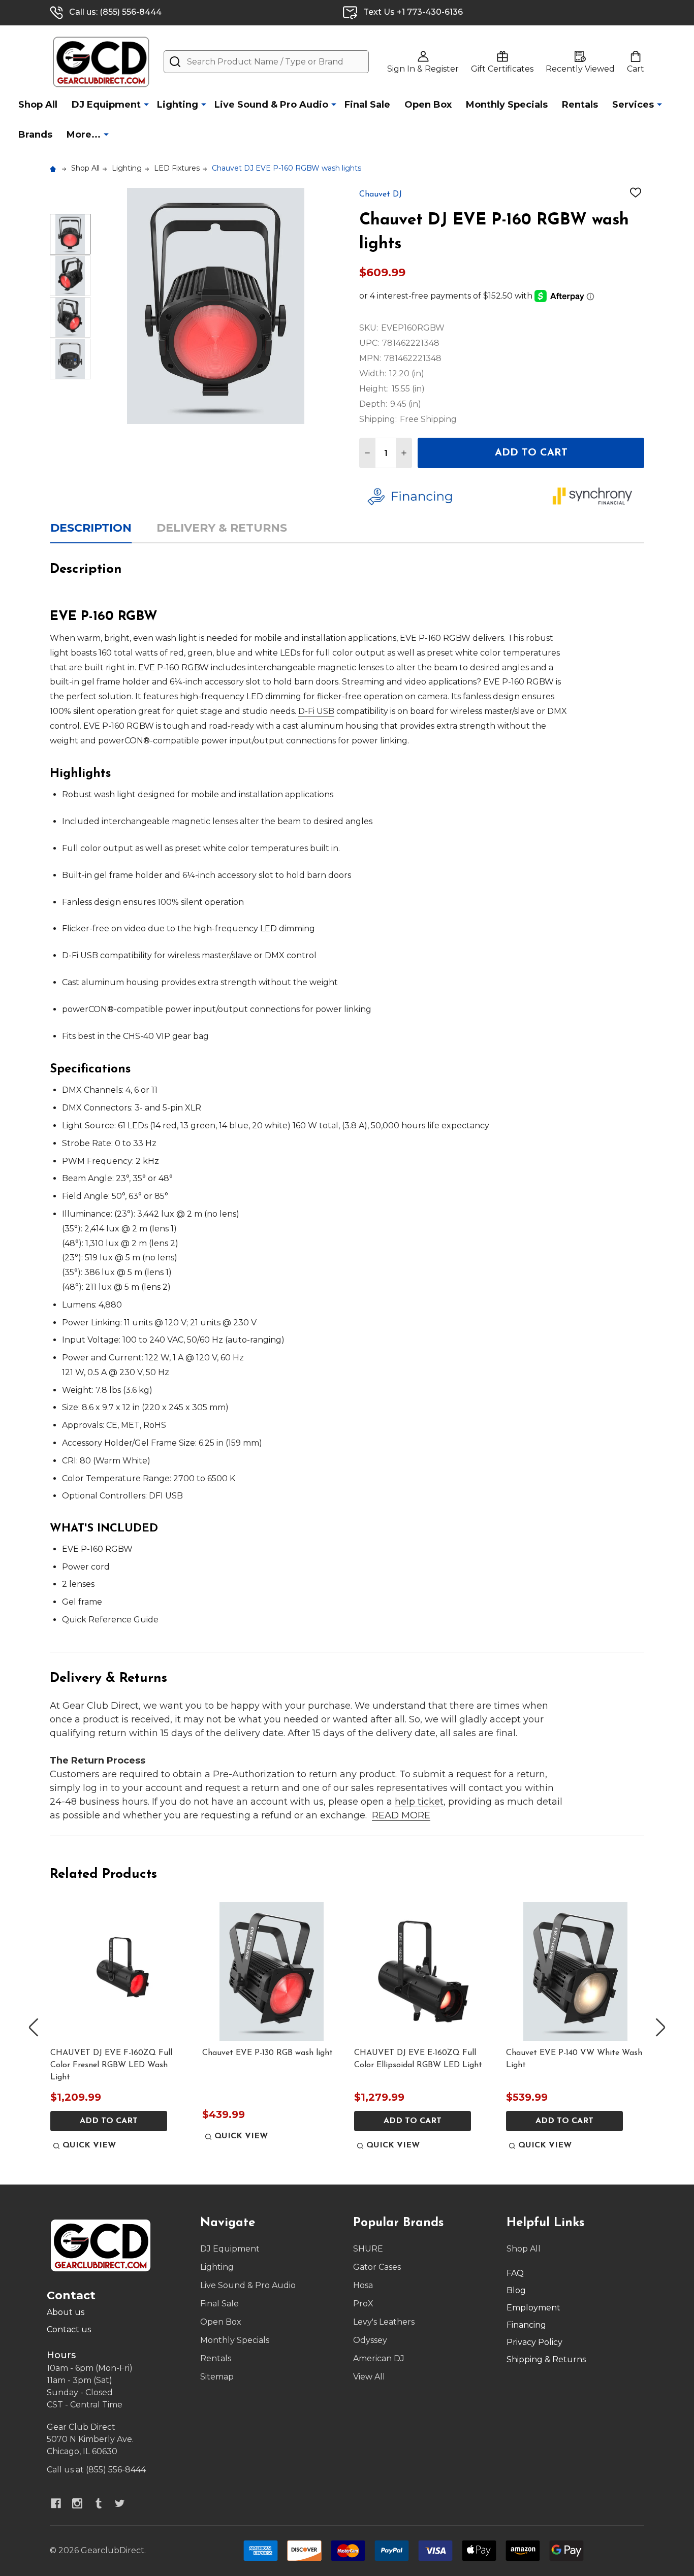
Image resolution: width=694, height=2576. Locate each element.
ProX (363, 2304)
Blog (516, 2290)
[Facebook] (56, 2503)
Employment (533, 2308)
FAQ (515, 2273)
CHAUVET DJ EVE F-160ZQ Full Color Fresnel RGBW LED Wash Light (111, 2065)
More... (84, 135)
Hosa (363, 2285)
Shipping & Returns (546, 2359)
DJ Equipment (106, 105)
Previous (34, 2028)
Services (633, 105)
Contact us (69, 2329)
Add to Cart (531, 453)
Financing (526, 2325)
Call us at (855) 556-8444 (96, 2470)
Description (91, 528)
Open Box (428, 105)
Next (660, 2028)
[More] (146, 104)
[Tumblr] (99, 2503)
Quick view (89, 2145)
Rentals (580, 105)
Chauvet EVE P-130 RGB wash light (267, 2053)
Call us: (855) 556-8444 (115, 12)
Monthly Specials (507, 105)
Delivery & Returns (222, 528)
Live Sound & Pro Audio (271, 105)
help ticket (419, 1802)
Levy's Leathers (384, 2322)
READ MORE (401, 1815)
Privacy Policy (534, 2342)
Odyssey (370, 2340)
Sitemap (217, 2377)
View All (369, 2377)
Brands (35, 135)
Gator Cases (377, 2267)
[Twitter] (120, 2503)
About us (66, 2312)
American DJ (379, 2358)
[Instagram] (77, 2503)
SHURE (368, 2249)
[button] (452, 497)
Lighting (178, 105)
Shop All (38, 105)
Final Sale (367, 105)
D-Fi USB (316, 711)
